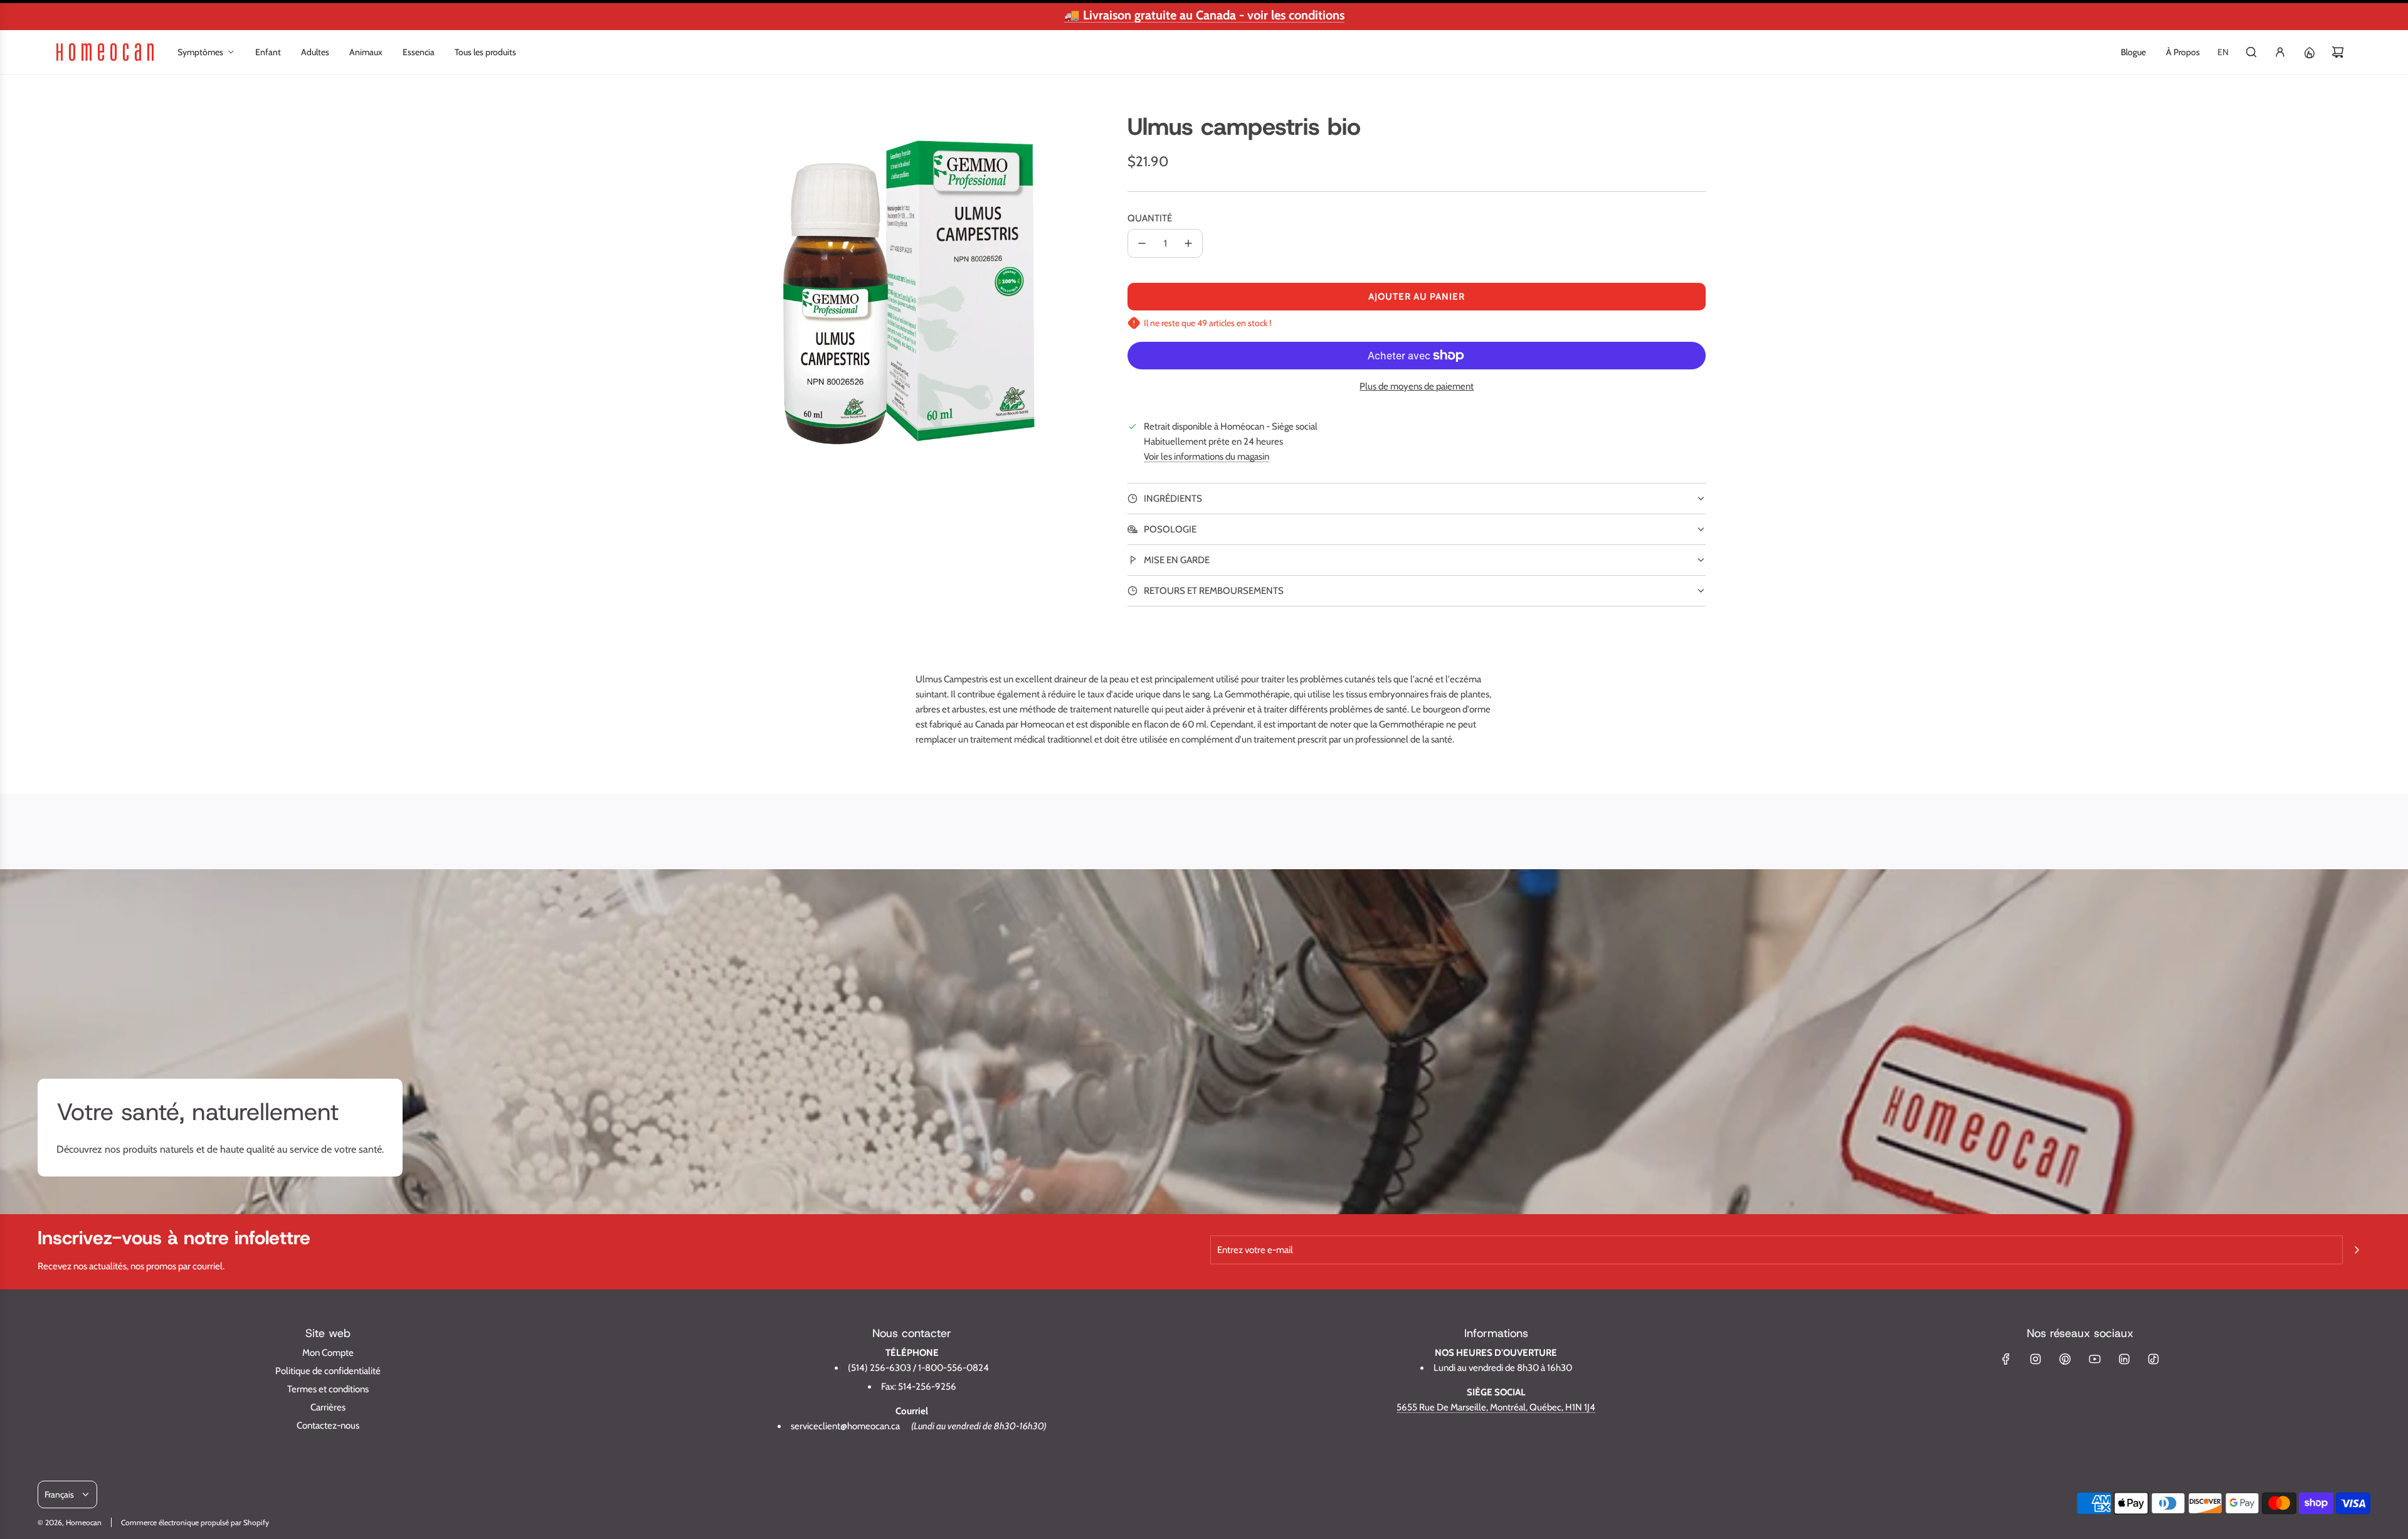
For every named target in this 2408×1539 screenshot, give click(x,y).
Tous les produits (485, 52)
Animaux (366, 52)
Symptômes (200, 52)
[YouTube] (2094, 1359)
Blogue (2133, 52)
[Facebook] (2006, 1359)
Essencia (419, 52)
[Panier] (2338, 52)
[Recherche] (2251, 52)
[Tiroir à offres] (2309, 52)
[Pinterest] (2065, 1359)
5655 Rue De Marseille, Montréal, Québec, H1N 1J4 (1496, 1407)
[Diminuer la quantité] (1142, 243)
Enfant (268, 52)
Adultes (315, 52)
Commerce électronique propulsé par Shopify (195, 1522)
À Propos (2183, 52)
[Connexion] (2280, 52)
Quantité (1150, 218)
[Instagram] (2036, 1359)
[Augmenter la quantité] (1188, 243)
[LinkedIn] (2124, 1359)
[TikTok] (2153, 1359)
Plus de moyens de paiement (1417, 386)
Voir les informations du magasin (1207, 457)
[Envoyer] (2357, 1250)
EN (2223, 52)
